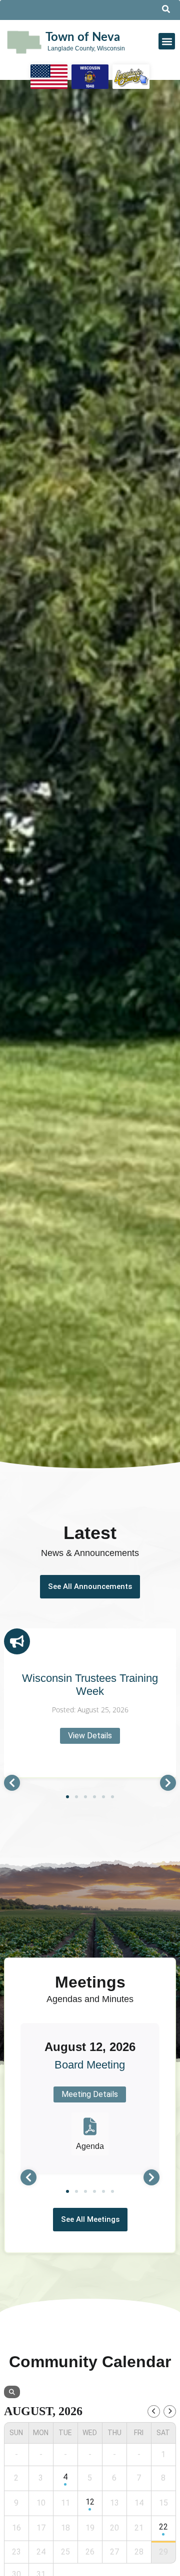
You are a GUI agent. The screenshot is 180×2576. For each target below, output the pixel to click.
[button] (167, 41)
